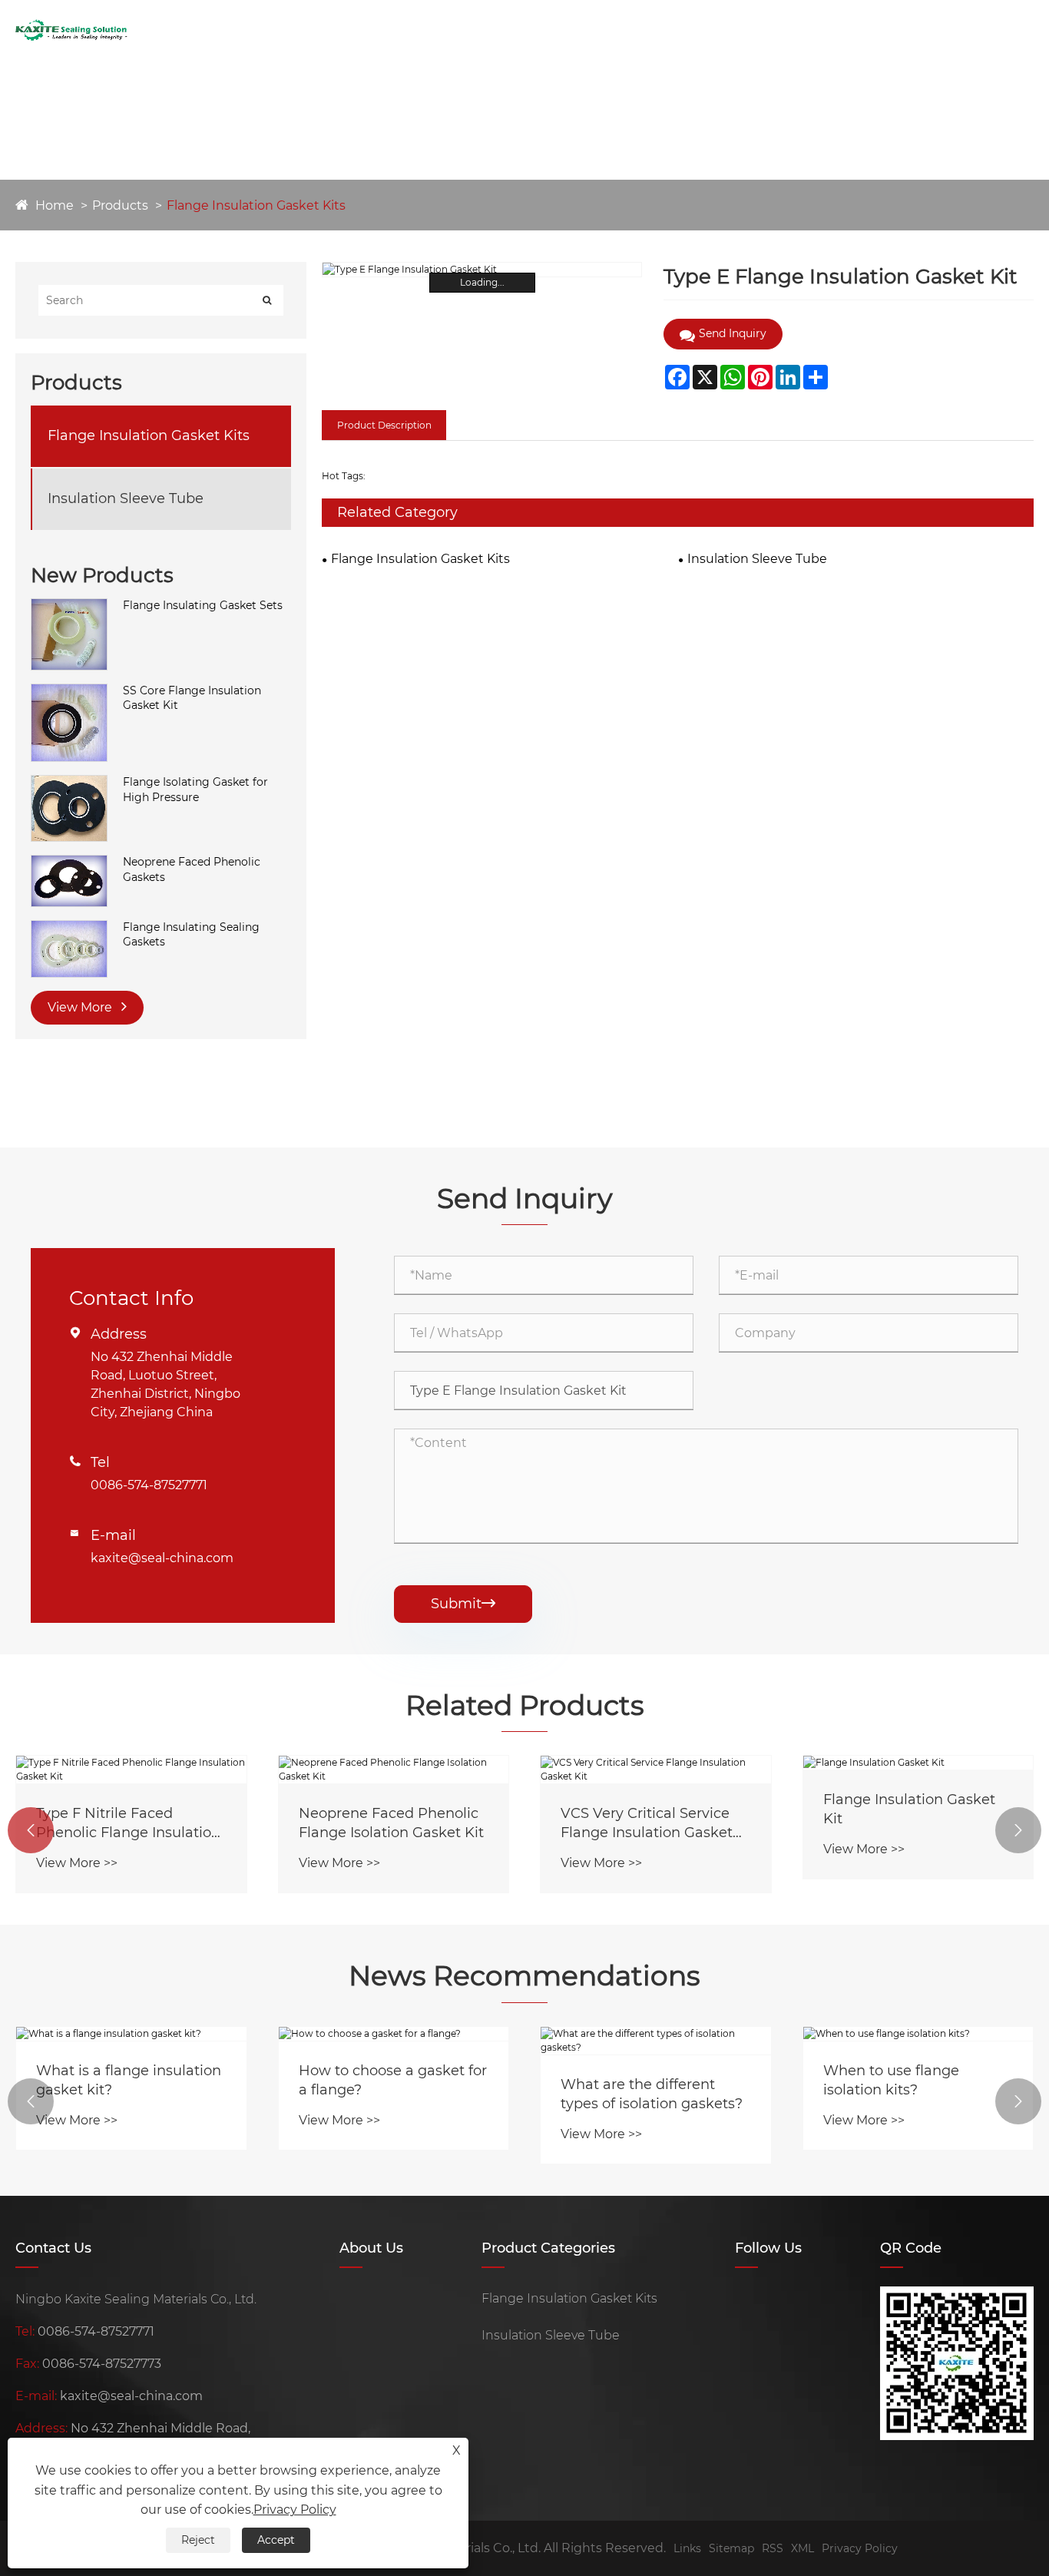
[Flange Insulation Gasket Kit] (918, 1763)
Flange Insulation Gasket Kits (256, 205)
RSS (773, 2548)
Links (687, 2548)
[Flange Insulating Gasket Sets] (69, 606)
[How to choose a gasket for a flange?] (394, 2034)
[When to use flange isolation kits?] (918, 2034)
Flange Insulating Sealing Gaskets (191, 935)
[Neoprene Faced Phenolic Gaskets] (69, 863)
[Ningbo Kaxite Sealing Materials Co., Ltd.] (71, 30)
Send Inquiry (656, 30)
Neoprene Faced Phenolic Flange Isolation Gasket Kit (391, 1823)
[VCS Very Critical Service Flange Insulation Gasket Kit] (656, 1770)
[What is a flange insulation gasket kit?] (131, 2034)
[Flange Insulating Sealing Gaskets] (69, 928)
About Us (355, 30)
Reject (198, 2540)
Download (562, 30)
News (495, 30)
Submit (463, 1604)
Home (295, 30)
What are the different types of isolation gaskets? (652, 2094)
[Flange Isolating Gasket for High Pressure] (69, 783)
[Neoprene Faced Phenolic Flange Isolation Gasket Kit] (394, 1770)
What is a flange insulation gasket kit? (129, 2080)
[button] (31, 1830)
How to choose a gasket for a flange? (393, 2080)
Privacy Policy (860, 2548)
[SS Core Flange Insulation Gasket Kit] (69, 691)
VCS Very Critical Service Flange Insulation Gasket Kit (647, 1824)
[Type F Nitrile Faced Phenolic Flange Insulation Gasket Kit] (131, 1770)
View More (81, 1007)
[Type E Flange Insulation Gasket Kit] (482, 270)
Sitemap (731, 2548)
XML (802, 2548)
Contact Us (751, 30)
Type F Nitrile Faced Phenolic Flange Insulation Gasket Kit (128, 1824)
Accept (276, 2540)
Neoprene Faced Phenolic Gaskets (192, 869)
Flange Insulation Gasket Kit (909, 1809)
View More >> (77, 1863)
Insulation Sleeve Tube (126, 498)
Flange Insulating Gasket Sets (203, 605)
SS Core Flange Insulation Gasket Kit (192, 698)
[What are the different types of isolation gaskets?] (656, 2041)
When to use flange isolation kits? (891, 2080)
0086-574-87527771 (149, 1485)
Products (431, 30)
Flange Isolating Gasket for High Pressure (195, 790)
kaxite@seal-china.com (162, 1558)
